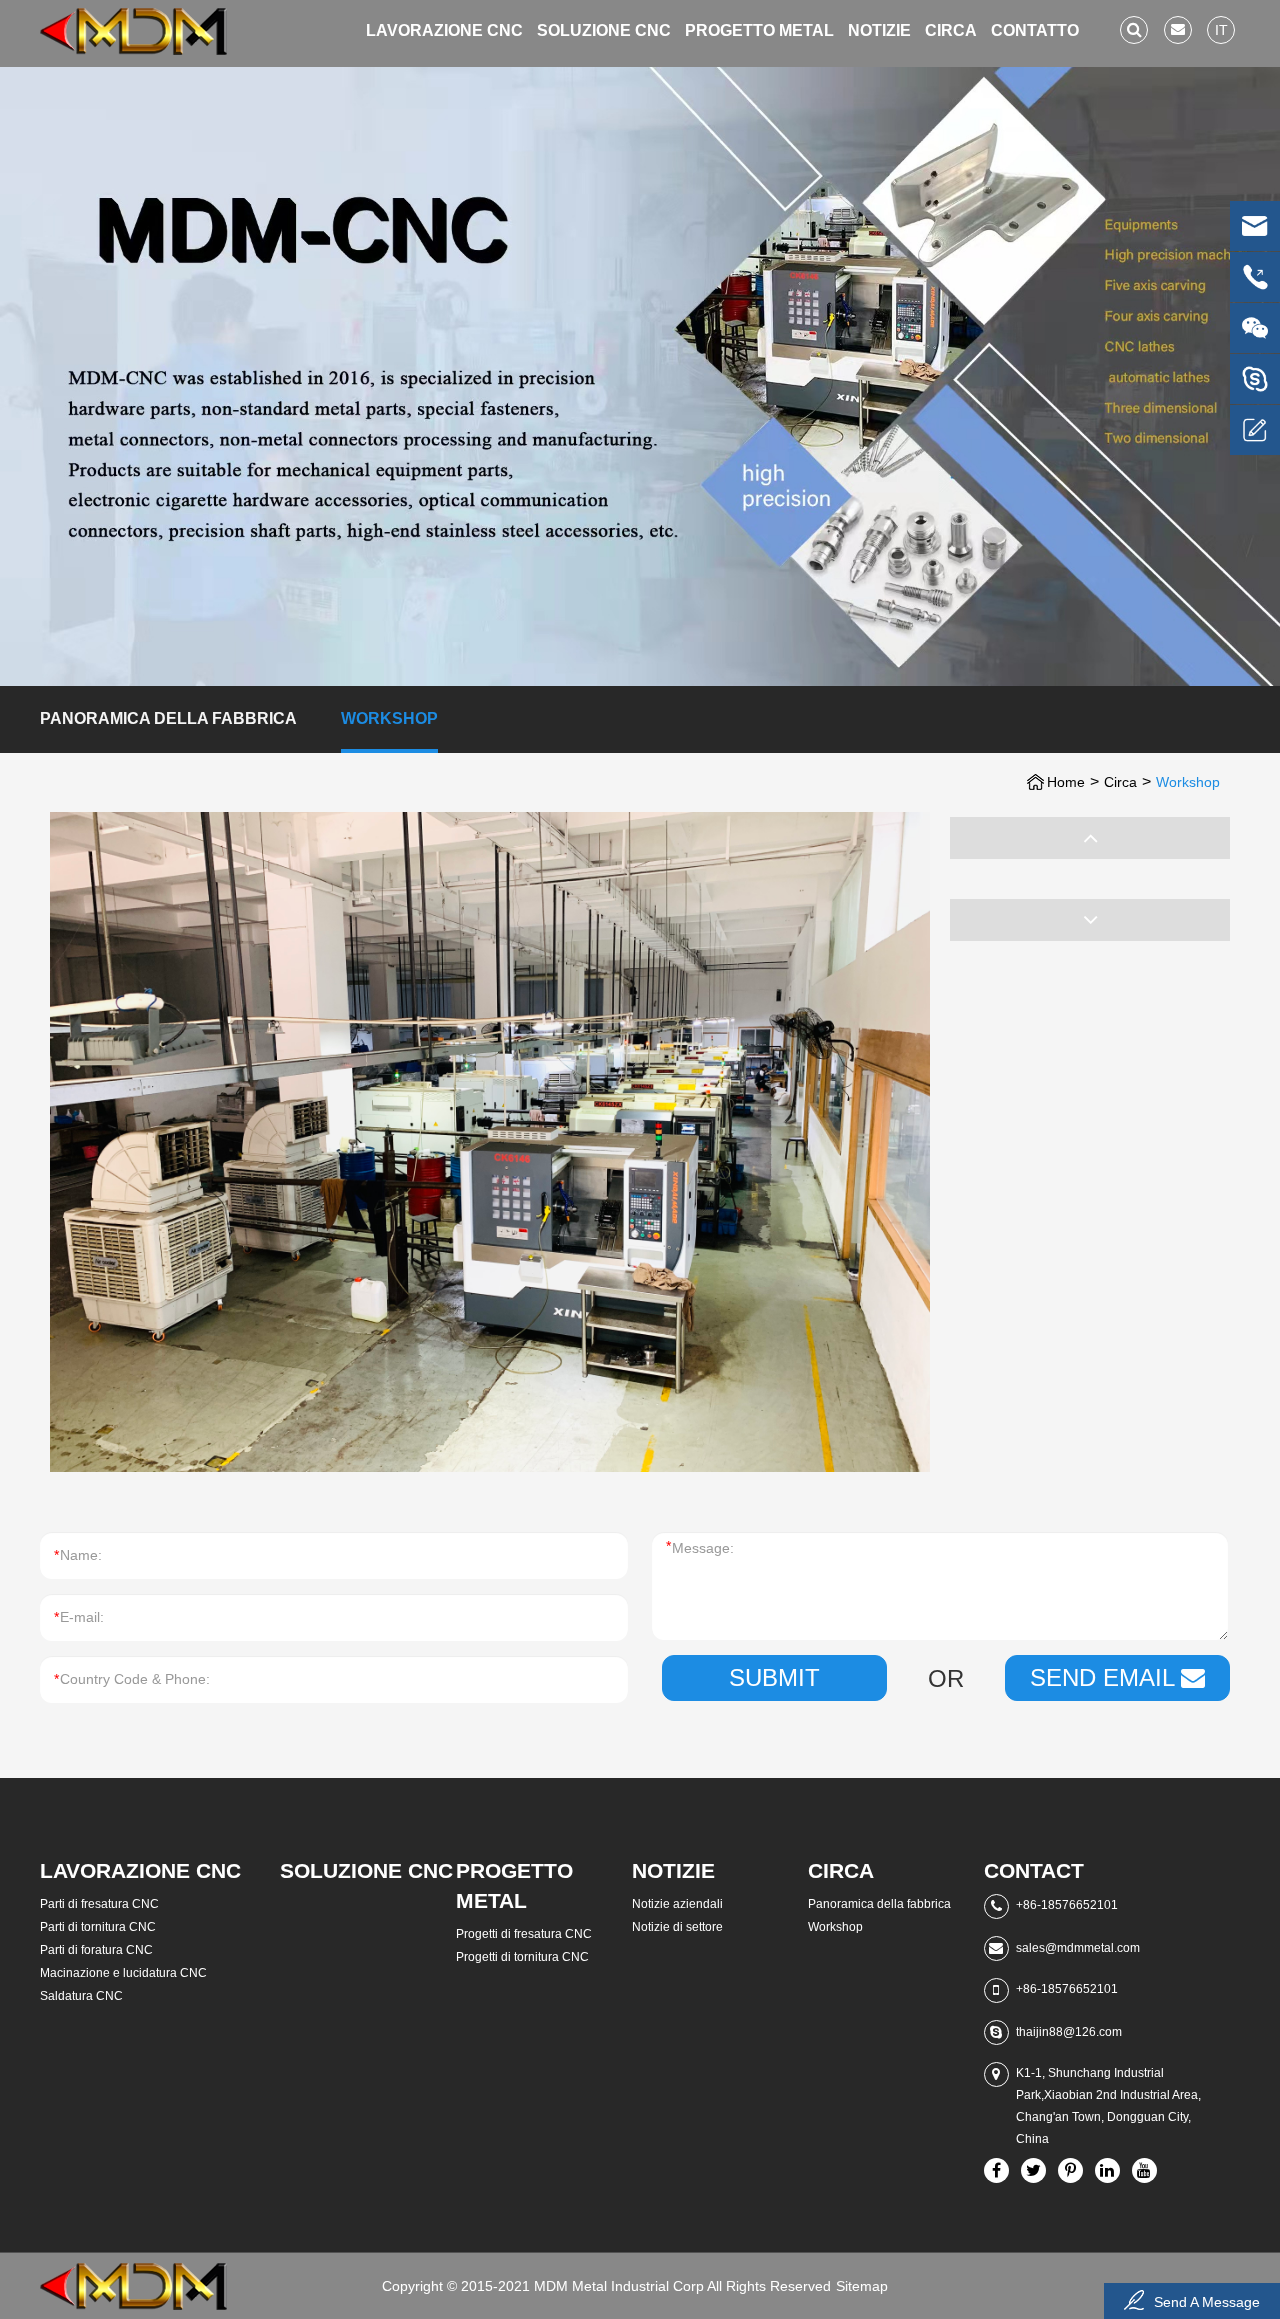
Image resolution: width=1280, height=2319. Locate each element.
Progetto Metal (759, 30)
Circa (951, 30)
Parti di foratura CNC (96, 1950)
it (1221, 30)
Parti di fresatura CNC (99, 1904)
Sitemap (862, 2286)
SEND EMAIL (1105, 1677)
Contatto (1035, 30)
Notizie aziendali (677, 1904)
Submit (774, 1677)
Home (1066, 782)
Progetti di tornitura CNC (522, 1957)
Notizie (879, 30)
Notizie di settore (677, 1927)
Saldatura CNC (81, 1996)
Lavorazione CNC (444, 30)
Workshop (389, 718)
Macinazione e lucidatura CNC (123, 1973)
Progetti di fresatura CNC (524, 1934)
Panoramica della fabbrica (168, 718)
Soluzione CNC (604, 30)
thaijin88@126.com (1069, 2032)
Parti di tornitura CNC (98, 1927)
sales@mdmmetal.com (1078, 1948)
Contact (1034, 1870)
